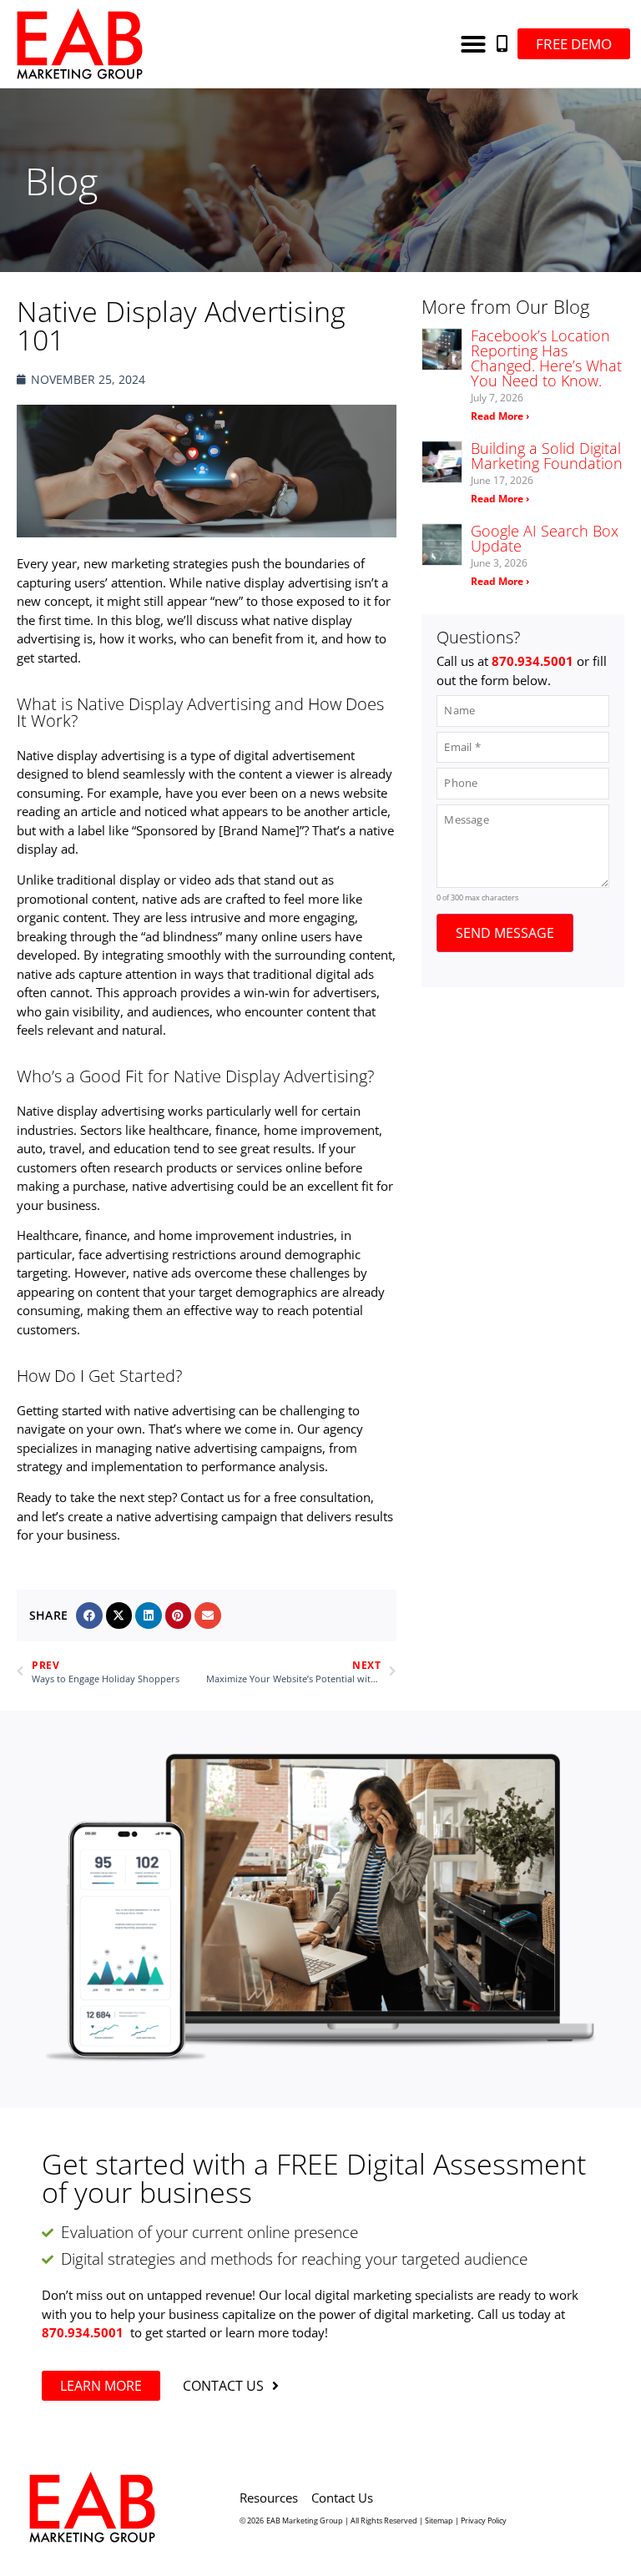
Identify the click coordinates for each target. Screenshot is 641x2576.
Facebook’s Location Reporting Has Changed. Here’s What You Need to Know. (546, 358)
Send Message (505, 933)
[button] (473, 44)
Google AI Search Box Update (545, 538)
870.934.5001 (83, 2332)
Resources (269, 2498)
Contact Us (342, 2498)
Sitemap (439, 2521)
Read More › (500, 416)
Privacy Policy (484, 2521)
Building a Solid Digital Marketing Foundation (547, 456)
